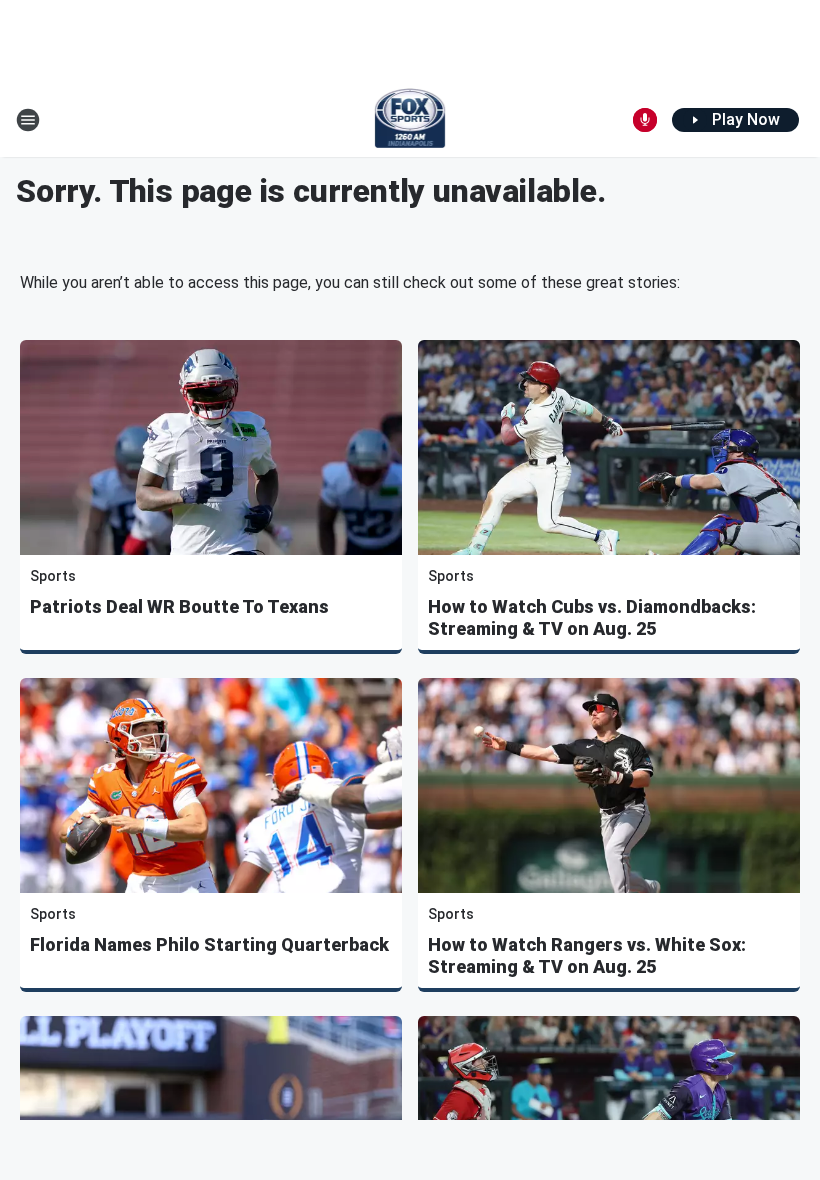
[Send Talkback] (645, 120)
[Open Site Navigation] (28, 120)
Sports (53, 576)
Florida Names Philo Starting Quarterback (209, 944)
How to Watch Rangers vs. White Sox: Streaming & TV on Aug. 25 (587, 955)
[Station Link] (410, 120)
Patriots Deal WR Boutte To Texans (179, 606)
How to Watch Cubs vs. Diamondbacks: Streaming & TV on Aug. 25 (592, 617)
